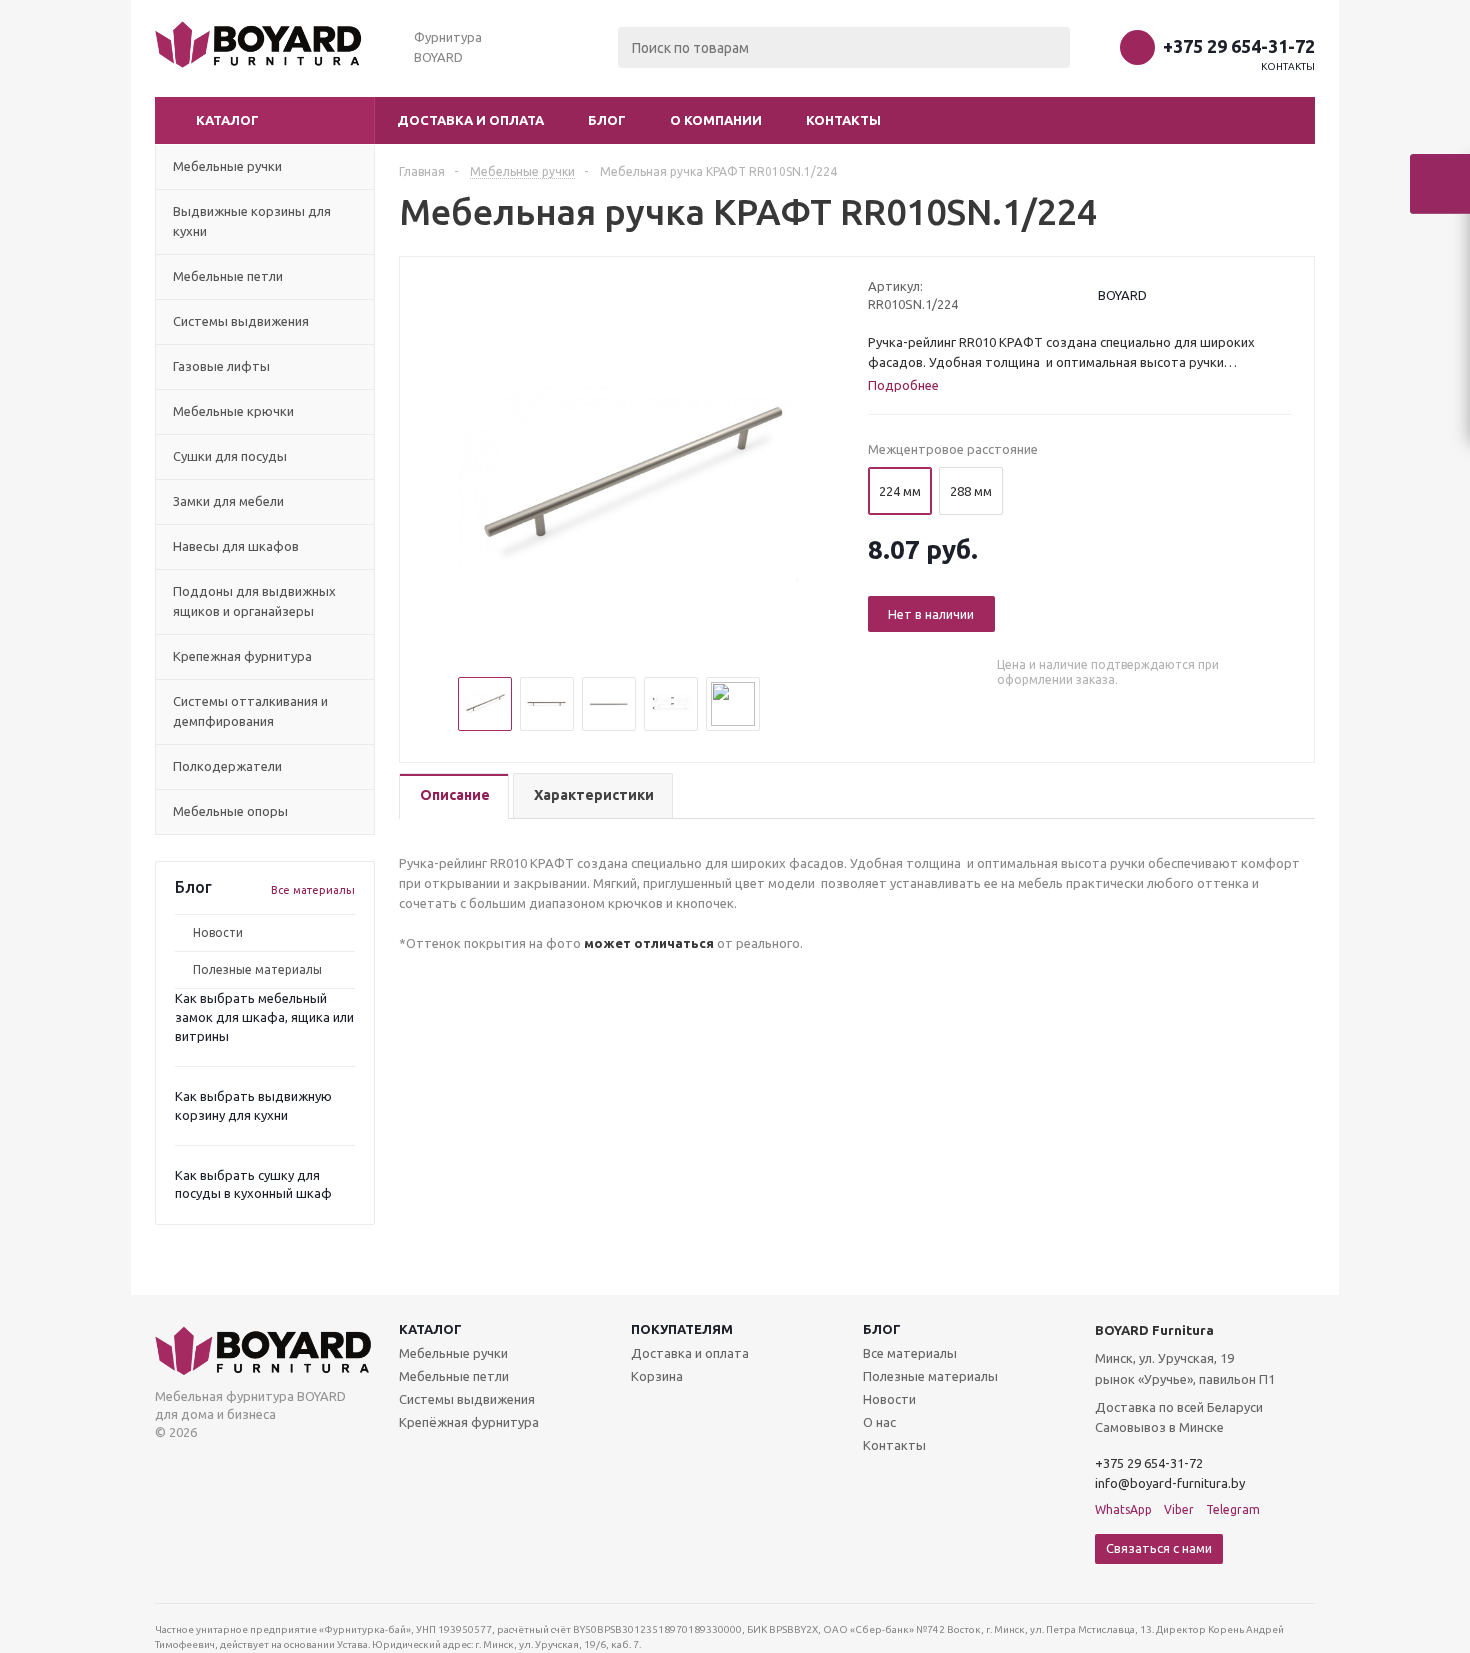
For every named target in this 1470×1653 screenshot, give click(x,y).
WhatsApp (1123, 1509)
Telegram (1233, 1509)
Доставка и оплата (470, 120)
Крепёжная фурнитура (469, 1422)
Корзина (657, 1376)
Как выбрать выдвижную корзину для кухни (253, 1105)
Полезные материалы (257, 969)
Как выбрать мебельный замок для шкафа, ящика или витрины (264, 1017)
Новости (218, 932)
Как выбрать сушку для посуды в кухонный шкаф (253, 1184)
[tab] (454, 796)
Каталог (430, 1329)
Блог (607, 120)
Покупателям (682, 1329)
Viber (1179, 1509)
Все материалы (313, 890)
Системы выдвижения (467, 1399)
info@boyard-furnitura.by (1170, 1483)
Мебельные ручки (453, 1353)
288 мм (971, 491)
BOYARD (1122, 295)
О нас (879, 1422)
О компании (716, 120)
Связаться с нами (1159, 1548)
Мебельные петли (454, 1376)
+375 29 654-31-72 (1239, 46)
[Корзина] (1440, 184)
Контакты (1288, 66)
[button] (265, 120)
